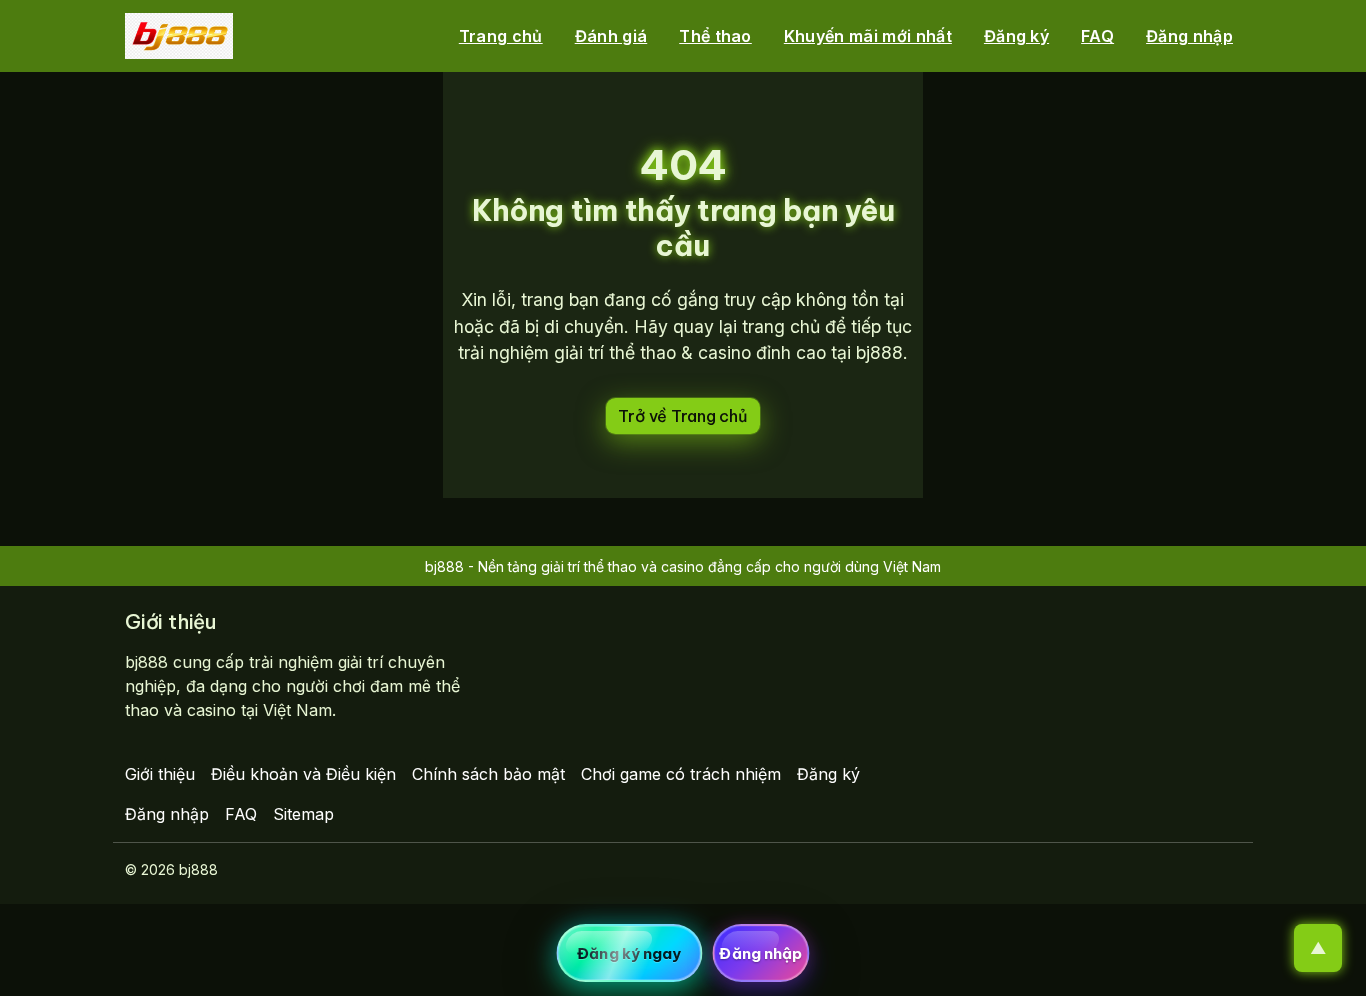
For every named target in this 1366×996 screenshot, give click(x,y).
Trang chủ (501, 36)
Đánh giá (611, 36)
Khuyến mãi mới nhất (868, 36)
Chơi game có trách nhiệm (681, 774)
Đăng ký (1016, 36)
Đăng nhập (1189, 36)
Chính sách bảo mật (488, 774)
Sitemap (303, 814)
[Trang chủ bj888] (179, 36)
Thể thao (715, 36)
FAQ (1097, 36)
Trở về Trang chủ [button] (682, 416)
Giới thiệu (160, 774)
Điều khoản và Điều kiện (303, 774)
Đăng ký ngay (629, 953)
